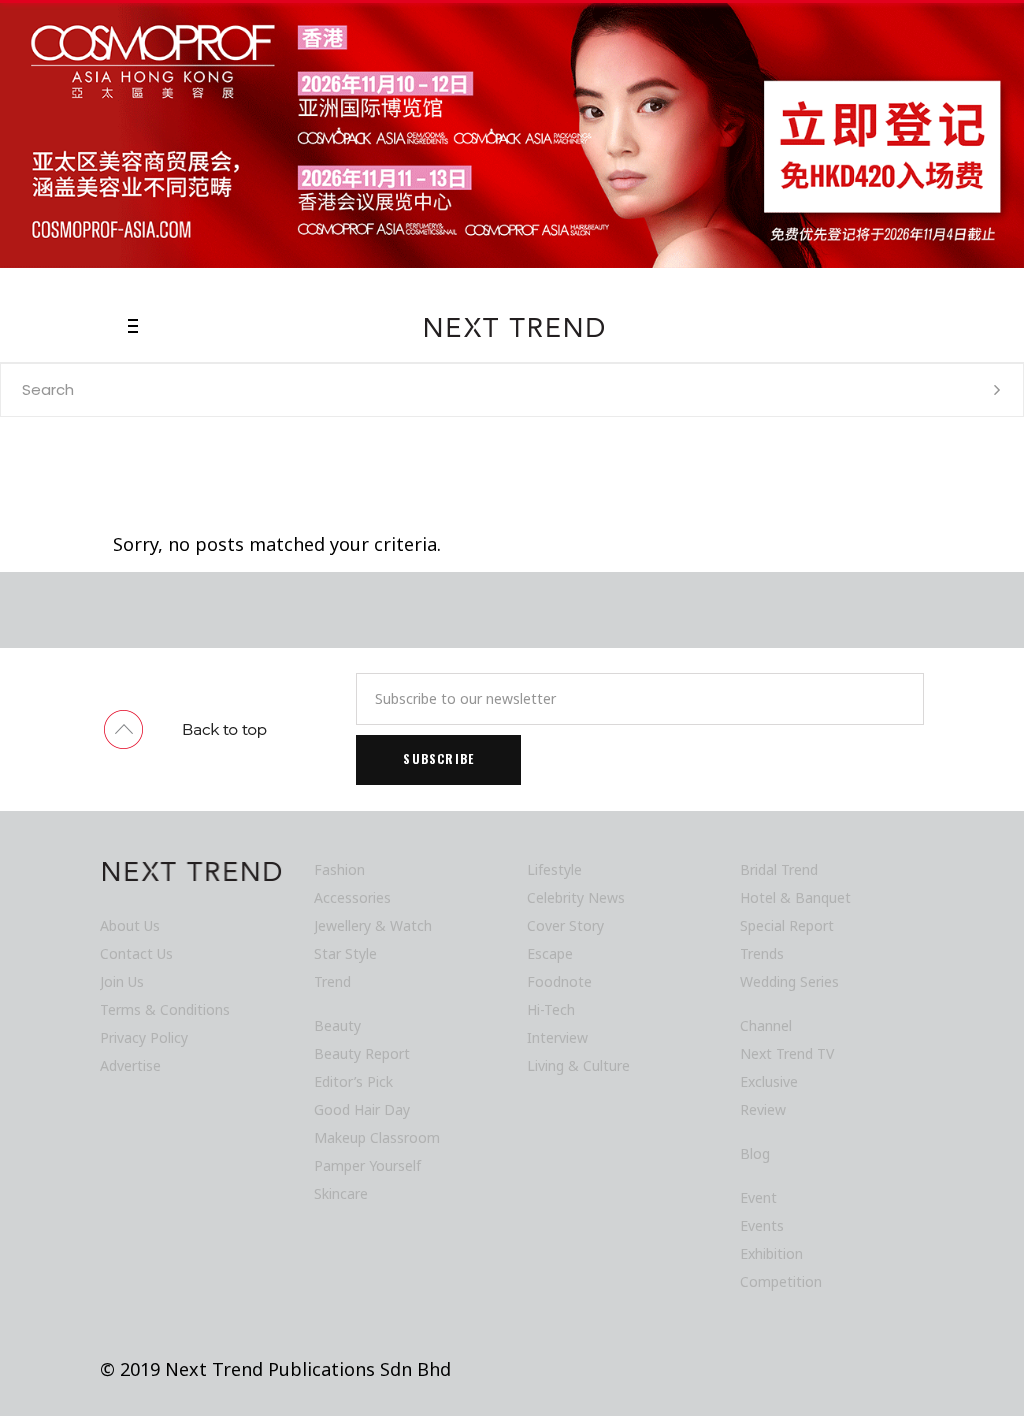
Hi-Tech (551, 1009)
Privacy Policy (144, 1037)
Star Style (345, 953)
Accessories (352, 897)
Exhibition (771, 1253)
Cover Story (565, 925)
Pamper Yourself (367, 1165)
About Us (130, 925)
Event (758, 1197)
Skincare (341, 1193)
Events (762, 1225)
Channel (766, 1025)
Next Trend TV (787, 1053)
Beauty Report (362, 1053)
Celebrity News (576, 897)
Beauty (337, 1025)
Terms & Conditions (165, 1009)
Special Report (787, 925)
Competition (781, 1281)
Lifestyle (554, 869)
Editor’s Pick (353, 1081)
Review (763, 1109)
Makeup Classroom (377, 1137)
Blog (755, 1153)
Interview (557, 1037)
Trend (332, 981)
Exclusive (769, 1081)
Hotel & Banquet (795, 897)
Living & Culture (578, 1065)
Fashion (339, 869)
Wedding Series (789, 981)
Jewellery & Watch (373, 925)
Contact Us (136, 953)
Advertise (130, 1065)
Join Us (122, 981)
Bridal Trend (779, 869)
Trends (762, 953)
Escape (550, 953)
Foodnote (559, 981)
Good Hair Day (362, 1109)
